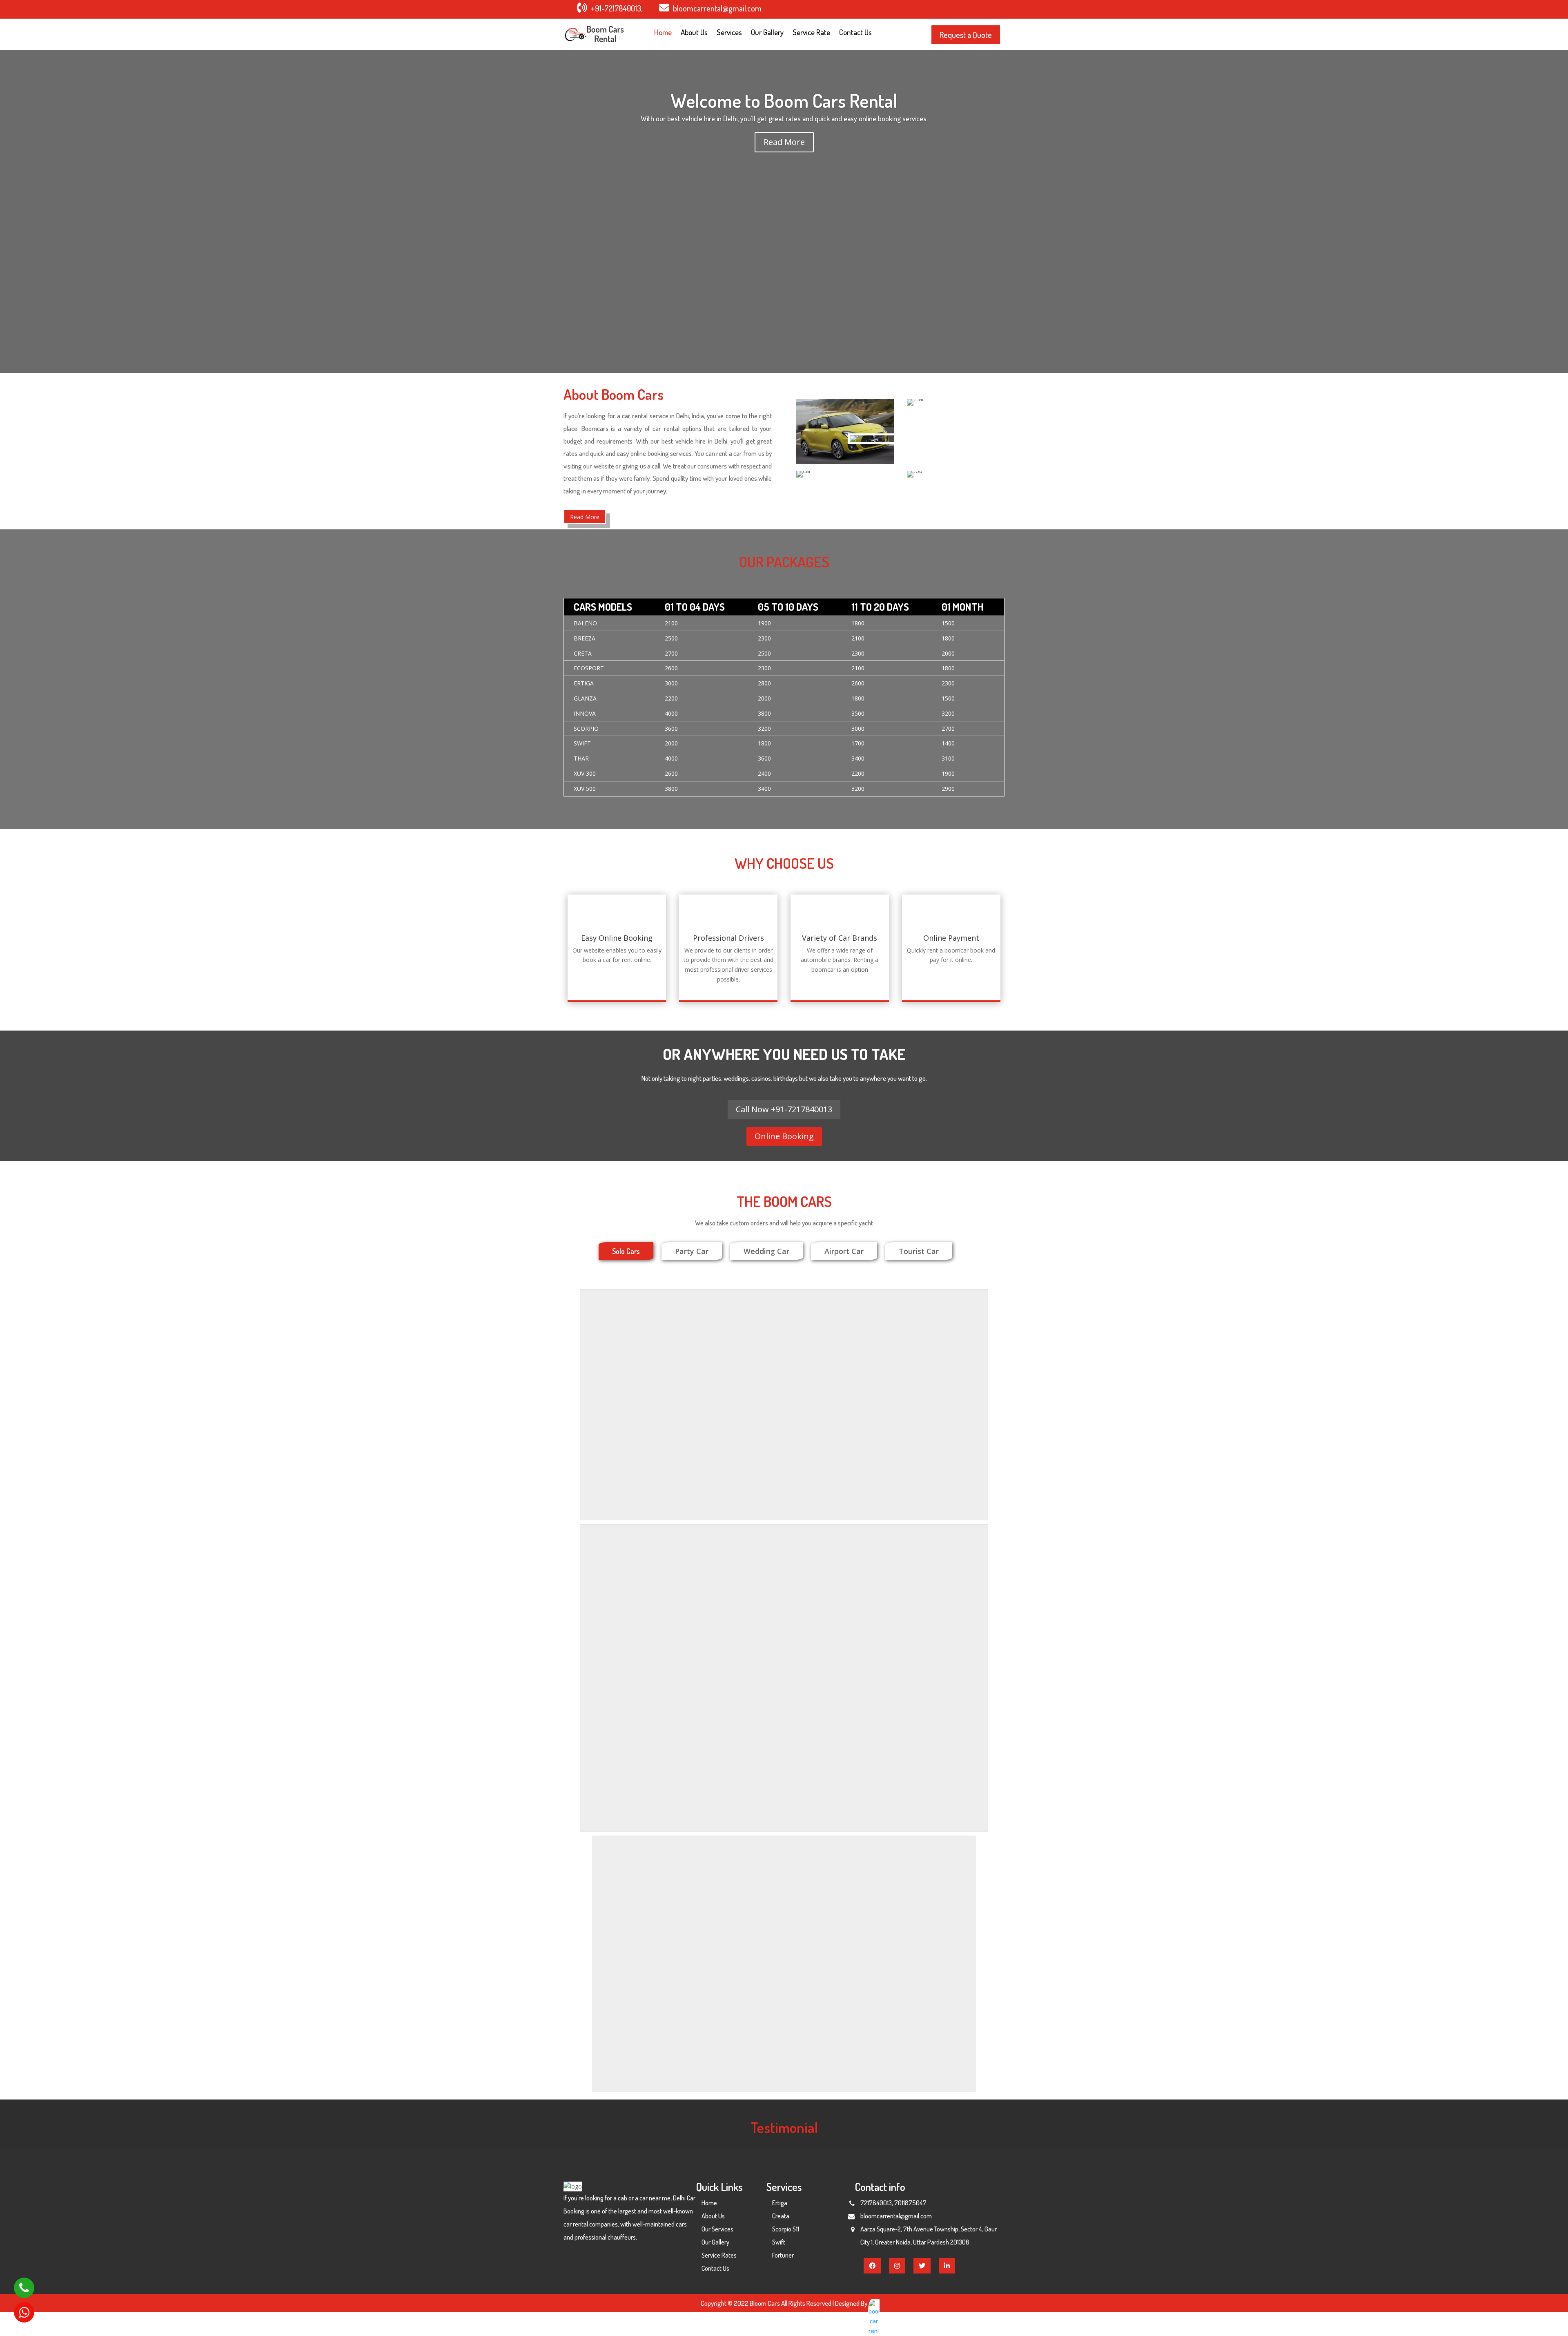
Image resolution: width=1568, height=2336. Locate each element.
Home (663, 33)
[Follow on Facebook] (943, 9)
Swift (779, 2242)
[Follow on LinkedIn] (992, 9)
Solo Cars (626, 1251)
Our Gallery (767, 33)
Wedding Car (766, 1251)
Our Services (717, 2229)
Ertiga (780, 2203)
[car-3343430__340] (857, 435)
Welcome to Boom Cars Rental (784, 100)
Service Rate (811, 33)
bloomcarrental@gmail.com (717, 8)
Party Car (692, 1251)
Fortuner (783, 2255)
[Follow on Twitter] (959, 9)
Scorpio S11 (786, 2229)
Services (729, 33)
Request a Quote (966, 35)
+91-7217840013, (617, 8)
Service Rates (719, 2255)
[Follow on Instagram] (976, 9)
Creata (781, 2216)
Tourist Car (919, 1251)
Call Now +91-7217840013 (784, 1109)
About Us (694, 33)
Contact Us (855, 33)
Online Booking (784, 1136)
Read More (784, 142)
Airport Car (844, 1251)
